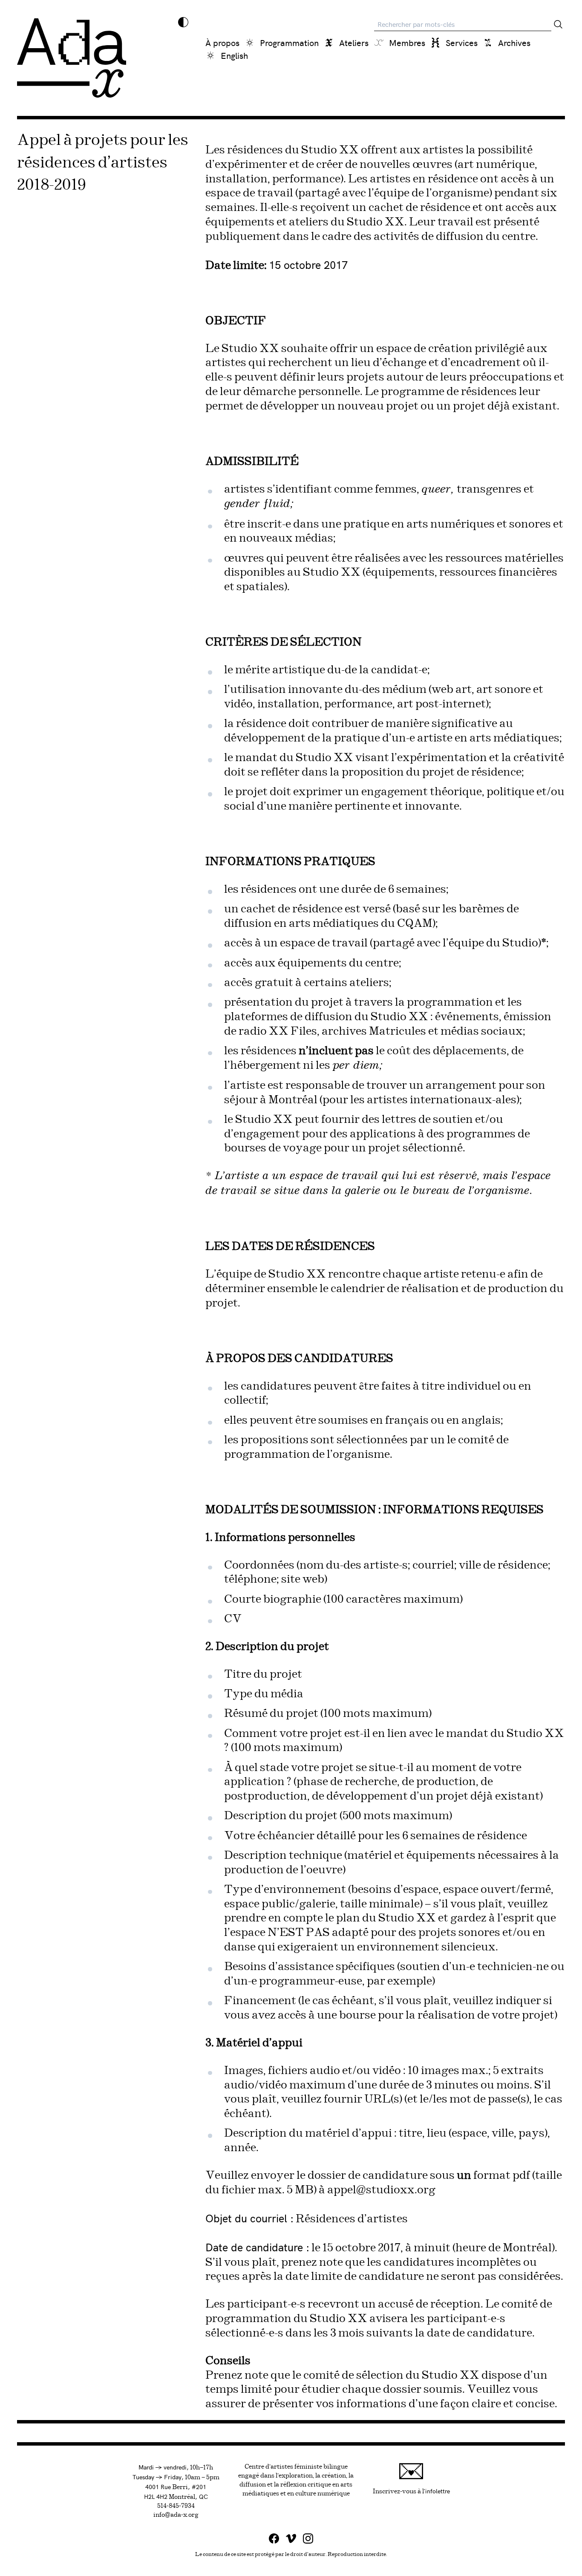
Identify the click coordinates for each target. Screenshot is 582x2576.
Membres (407, 42)
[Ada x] (72, 58)
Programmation (289, 42)
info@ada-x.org (176, 2515)
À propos (222, 42)
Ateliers (354, 42)
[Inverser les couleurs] (183, 22)
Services (462, 42)
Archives (514, 42)
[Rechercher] (558, 24)
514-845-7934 (176, 2506)
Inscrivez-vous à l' (411, 2491)
